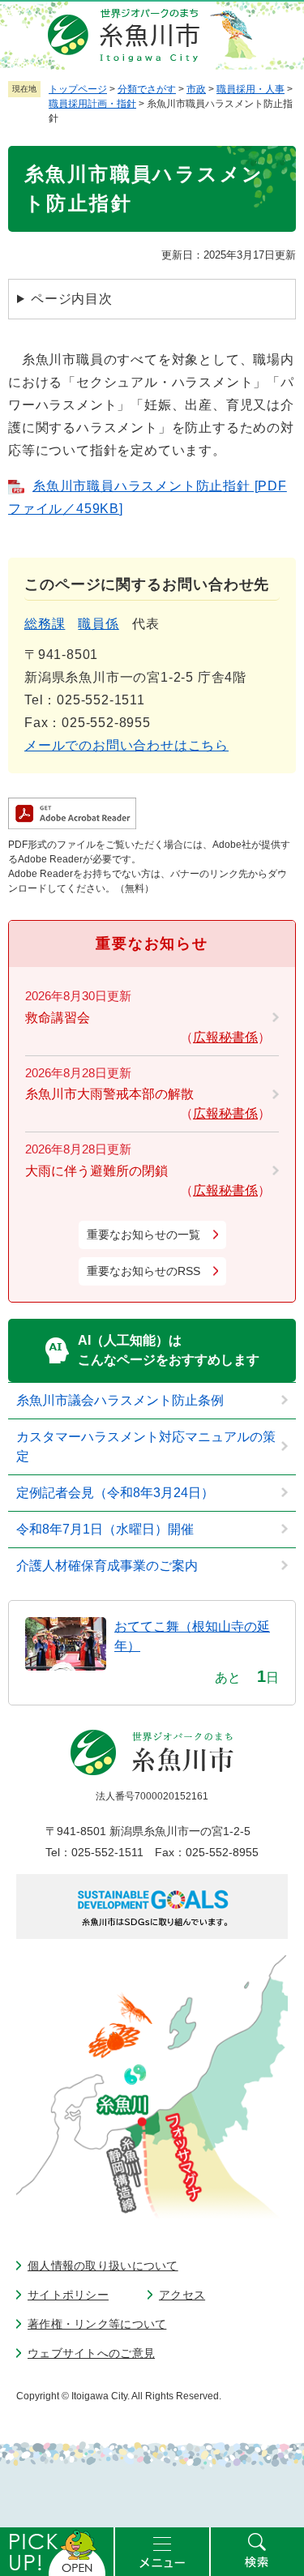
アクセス (182, 2295)
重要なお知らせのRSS (143, 1271)
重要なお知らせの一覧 (143, 1235)
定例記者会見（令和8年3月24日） (115, 1493)
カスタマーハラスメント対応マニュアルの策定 (146, 1446)
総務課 (45, 624)
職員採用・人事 (250, 89)
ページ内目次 (72, 299)
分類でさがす (147, 89)
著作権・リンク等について (97, 2324)
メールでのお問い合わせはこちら (126, 745)
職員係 (98, 624)
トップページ (78, 89)
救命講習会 (58, 1018)
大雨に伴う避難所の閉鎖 (96, 1171)
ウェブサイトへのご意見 (91, 2353)
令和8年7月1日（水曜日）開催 (105, 1529)
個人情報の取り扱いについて (103, 2266)
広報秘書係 (225, 1037)
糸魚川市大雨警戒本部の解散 (109, 1094)
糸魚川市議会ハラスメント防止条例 (120, 1400)
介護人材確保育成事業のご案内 (107, 1566)
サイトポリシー (68, 2295)
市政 (196, 89)
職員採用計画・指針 (92, 104)
